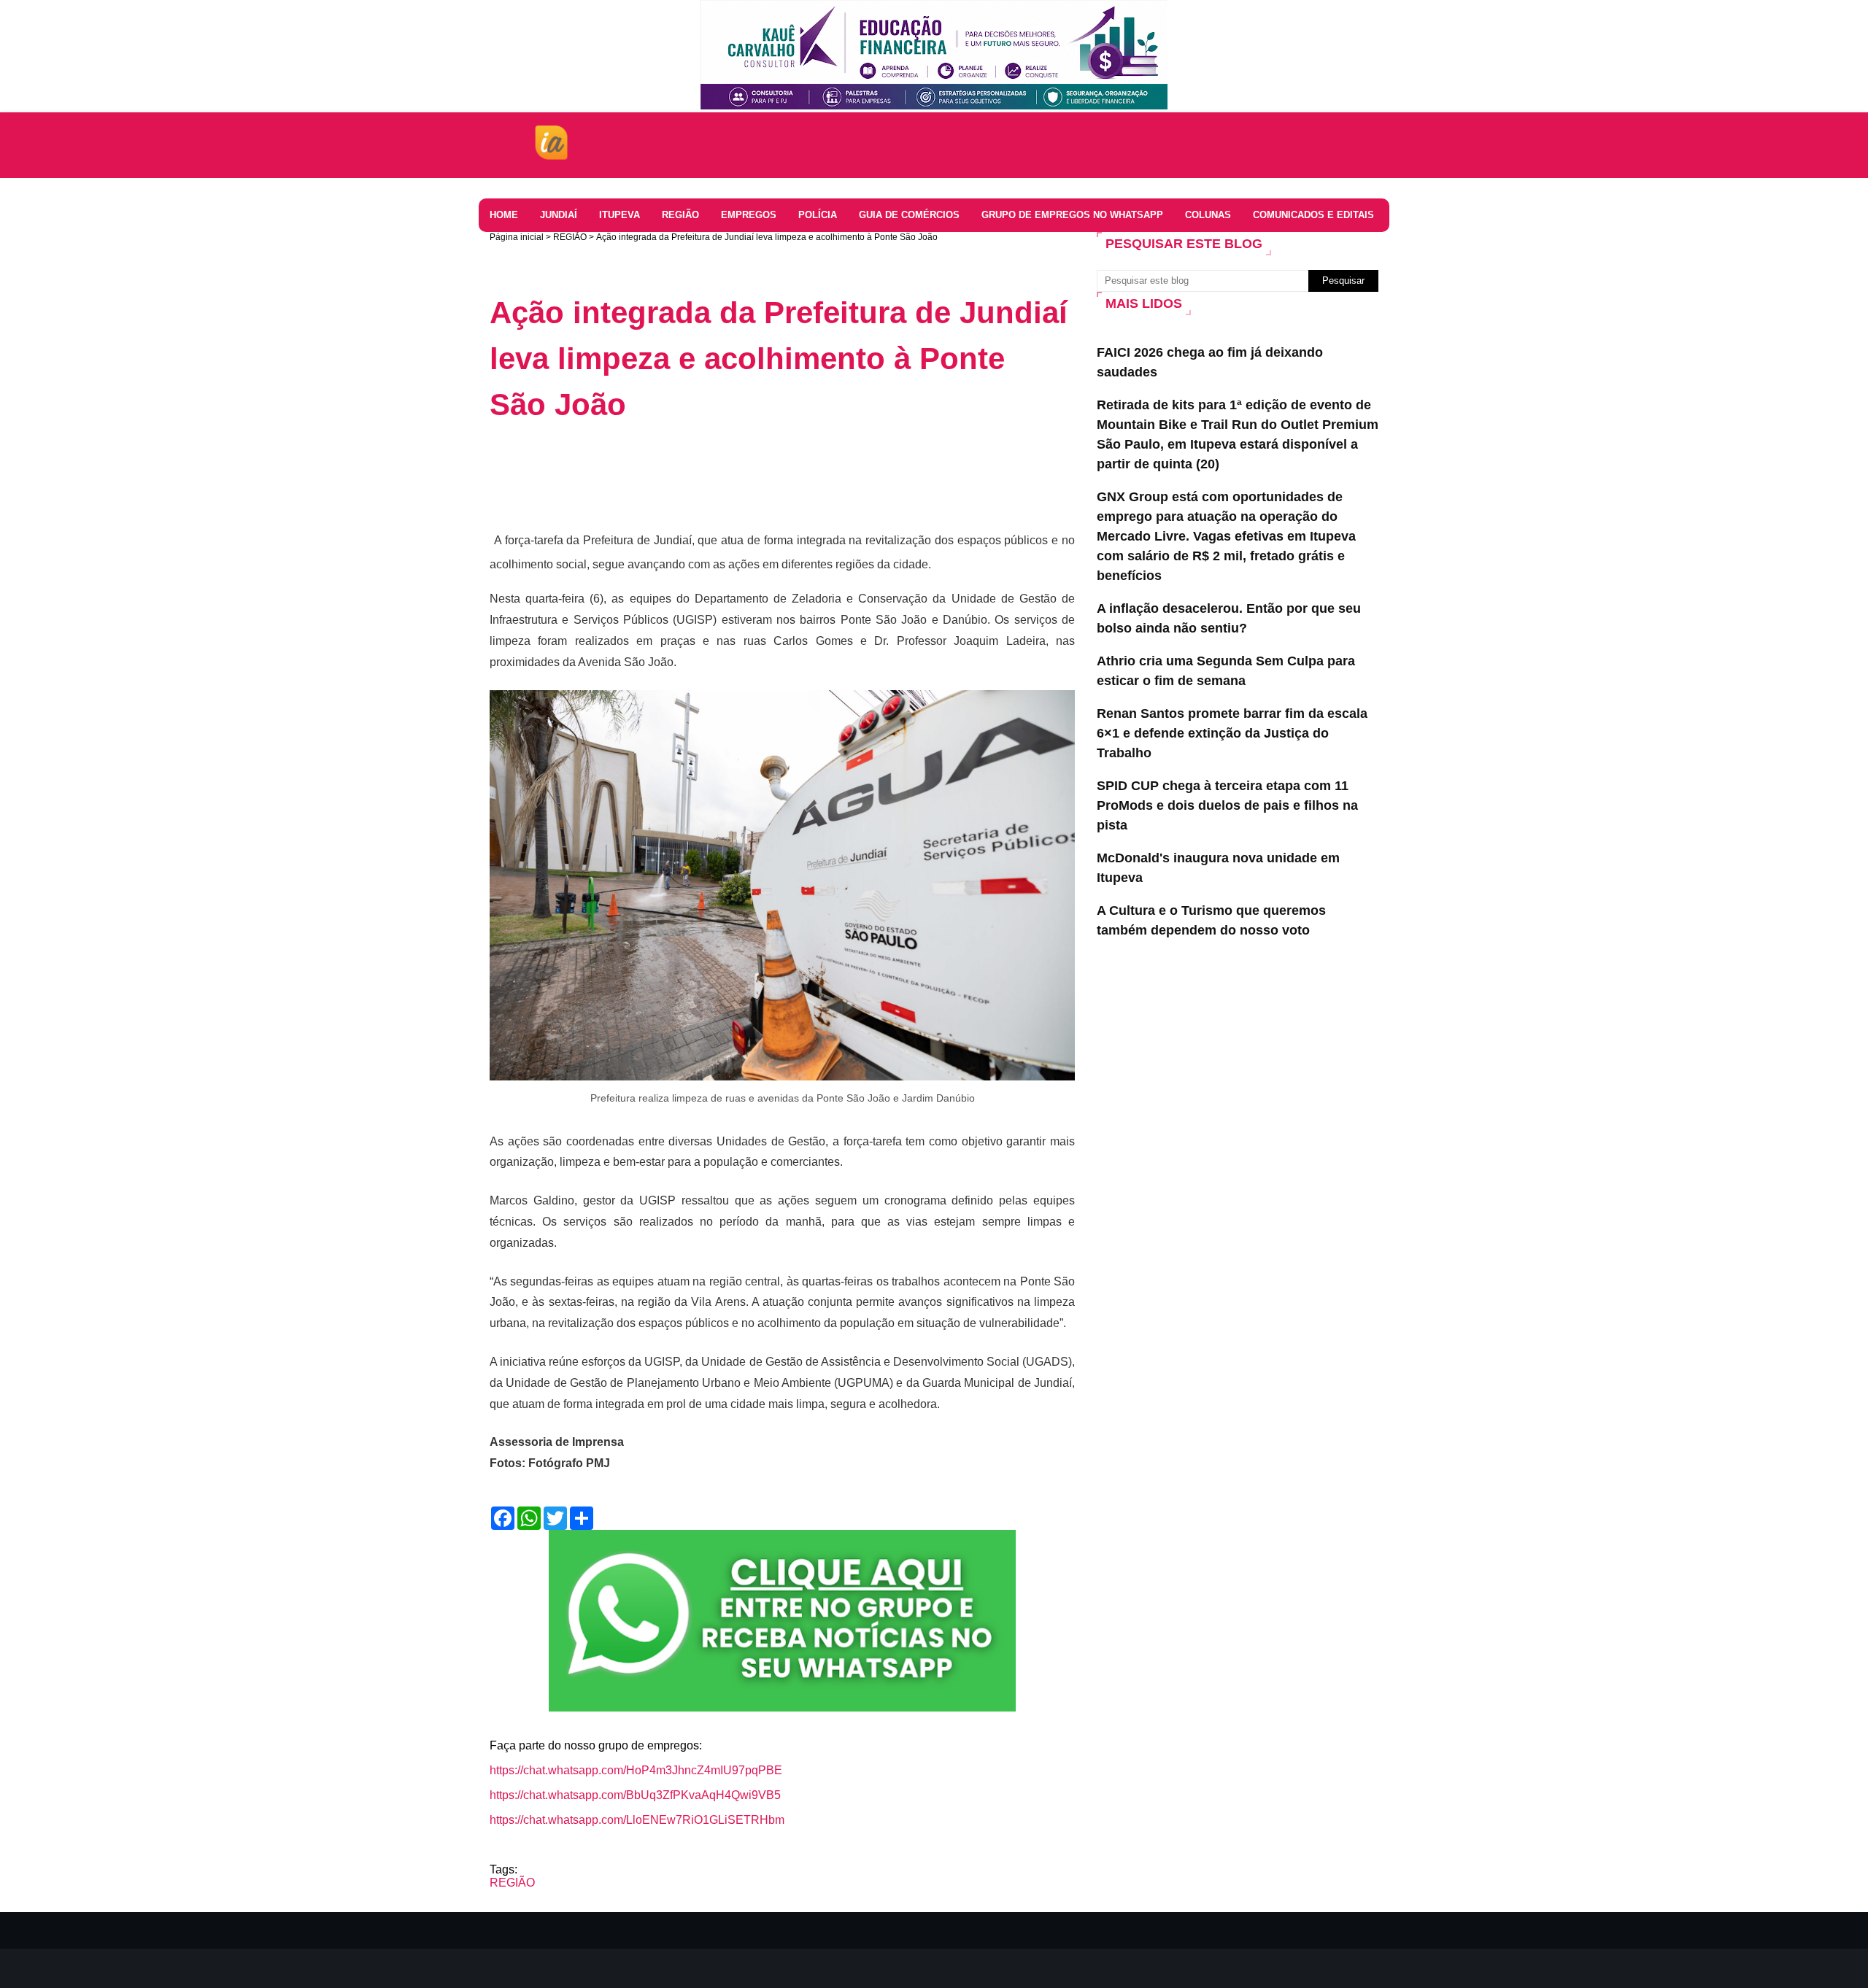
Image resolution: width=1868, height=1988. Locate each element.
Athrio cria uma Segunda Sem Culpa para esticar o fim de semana (1226, 671)
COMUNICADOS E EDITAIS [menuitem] (1313, 215)
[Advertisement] (755, 475)
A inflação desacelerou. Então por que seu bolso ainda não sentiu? (1229, 618)
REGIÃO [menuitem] (680, 215)
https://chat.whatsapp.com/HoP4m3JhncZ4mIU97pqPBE (636, 1770)
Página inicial (517, 237)
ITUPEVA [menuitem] (620, 215)
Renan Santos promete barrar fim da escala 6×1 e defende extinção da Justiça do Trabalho (1232, 733)
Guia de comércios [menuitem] (909, 215)
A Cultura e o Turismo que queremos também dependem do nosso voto (1211, 920)
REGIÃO (570, 237)
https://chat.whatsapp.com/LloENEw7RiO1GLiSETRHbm (637, 1820)
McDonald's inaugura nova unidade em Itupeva (1218, 868)
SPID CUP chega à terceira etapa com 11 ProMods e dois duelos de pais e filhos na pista (1227, 805)
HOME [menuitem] (504, 215)
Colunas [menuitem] (1208, 215)
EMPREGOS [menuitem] (749, 215)
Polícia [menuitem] (818, 215)
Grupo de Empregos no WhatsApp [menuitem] (1072, 215)
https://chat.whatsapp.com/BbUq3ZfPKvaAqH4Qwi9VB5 (635, 1795)
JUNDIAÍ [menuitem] (559, 215)
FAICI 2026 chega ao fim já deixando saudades (1210, 362)
